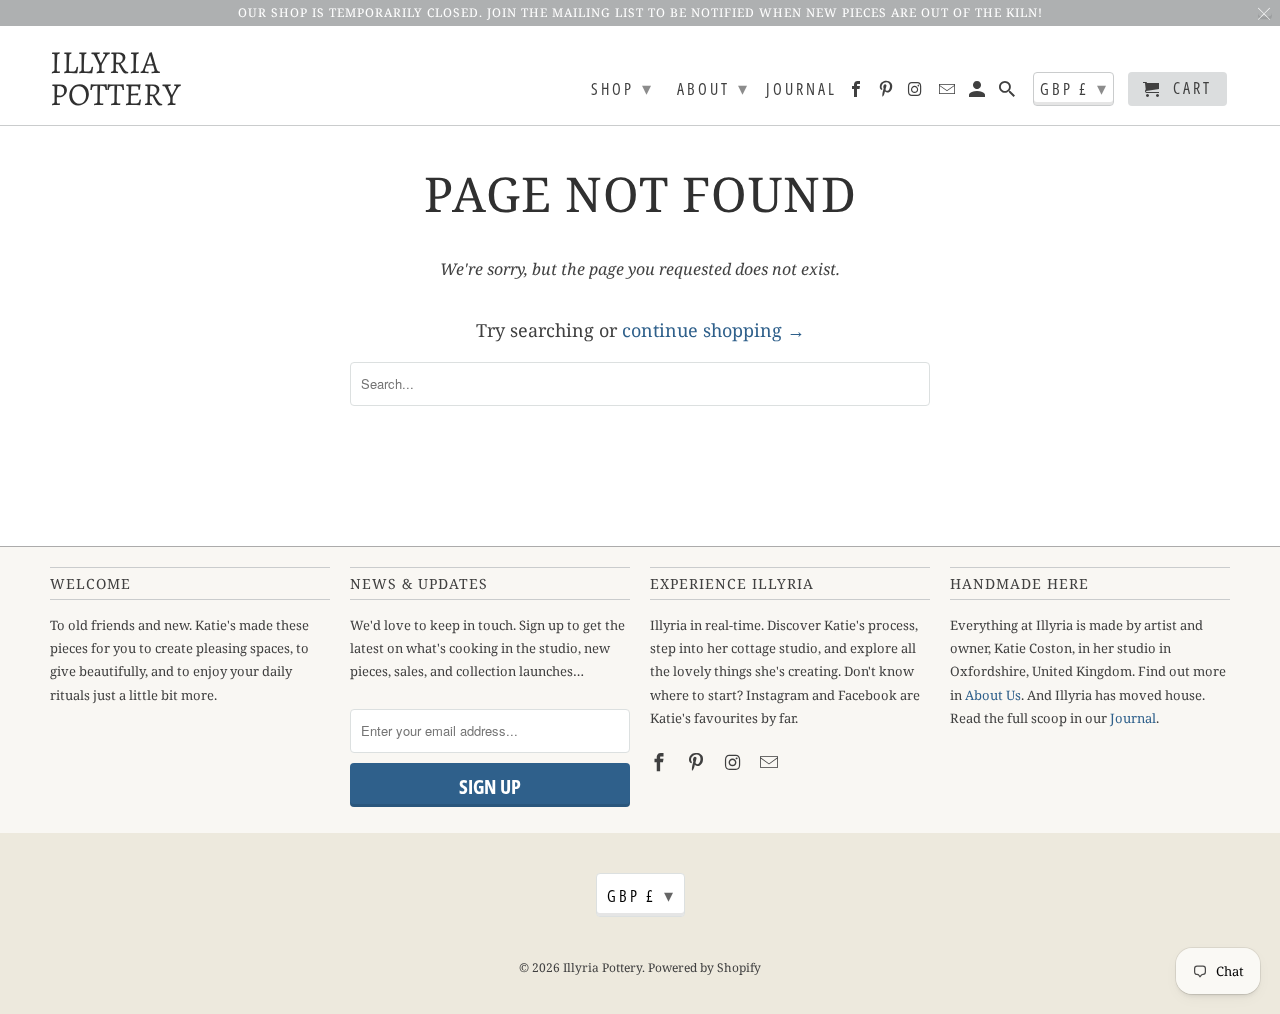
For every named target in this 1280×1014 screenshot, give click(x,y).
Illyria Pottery (100, 76)
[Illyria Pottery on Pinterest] (887, 93)
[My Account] (978, 93)
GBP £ (1074, 88)
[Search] (1008, 93)
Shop (622, 88)
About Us (993, 695)
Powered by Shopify (704, 967)
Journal (801, 90)
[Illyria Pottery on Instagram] (917, 93)
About (713, 88)
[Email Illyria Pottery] (948, 93)
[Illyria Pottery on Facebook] (857, 93)
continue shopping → (713, 330)
